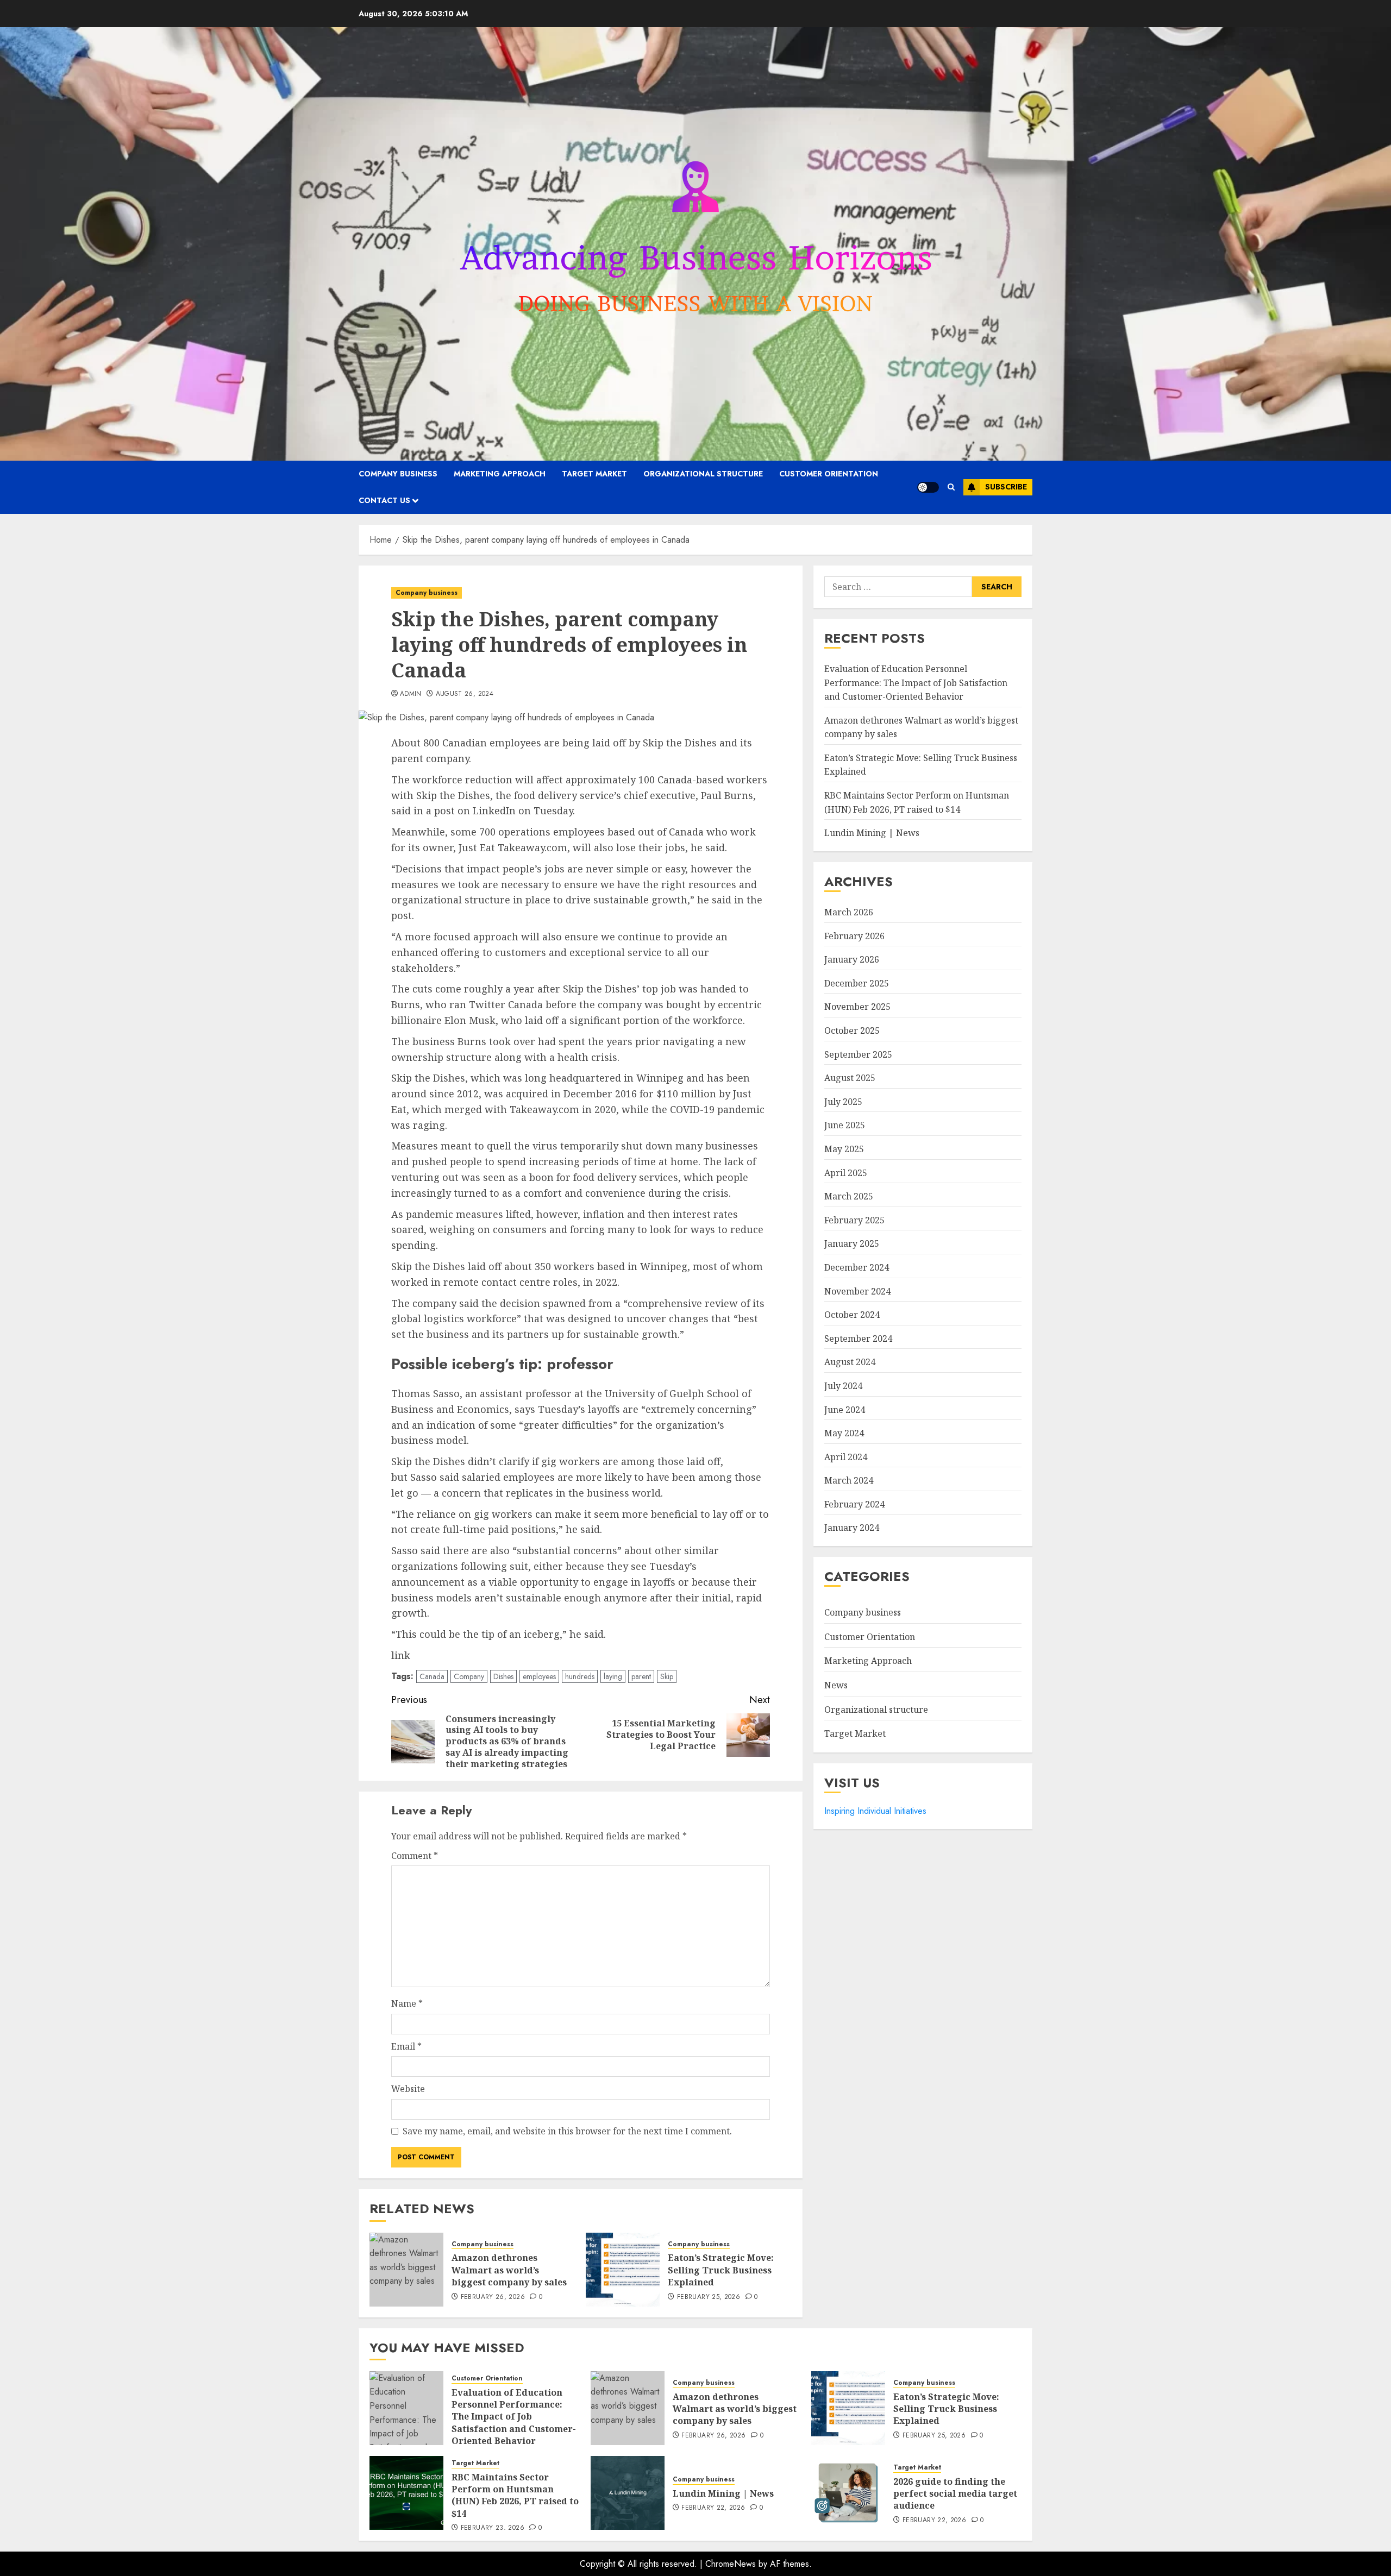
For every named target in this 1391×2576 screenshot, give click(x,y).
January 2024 (852, 1528)
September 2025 (858, 1054)
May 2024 (844, 1434)
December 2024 (857, 1267)
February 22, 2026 (713, 2508)
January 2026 (852, 960)
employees (539, 1676)
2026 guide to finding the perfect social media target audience (955, 2494)
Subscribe (1006, 487)
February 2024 (854, 1504)
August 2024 (850, 1362)
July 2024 (843, 1386)
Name (407, 2003)
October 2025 (852, 1031)
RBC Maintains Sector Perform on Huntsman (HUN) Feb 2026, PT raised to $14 (515, 2495)
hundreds (580, 1676)
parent (641, 1676)
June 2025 (845, 1126)
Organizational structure (703, 474)
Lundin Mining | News (872, 833)
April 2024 (846, 1457)
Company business (398, 474)
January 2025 (852, 1244)
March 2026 (849, 913)
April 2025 (846, 1173)
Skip (667, 1676)
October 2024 (852, 1315)
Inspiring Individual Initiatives (875, 1811)
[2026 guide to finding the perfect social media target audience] (848, 2493)
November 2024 (857, 1291)
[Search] (951, 487)
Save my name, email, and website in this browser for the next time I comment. (567, 2131)
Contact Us (384, 500)
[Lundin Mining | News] (628, 2493)
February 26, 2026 (493, 2297)
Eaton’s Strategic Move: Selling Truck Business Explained (721, 2270)
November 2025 (857, 1007)
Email (406, 2046)
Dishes (503, 1676)
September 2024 (858, 1339)
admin (411, 694)
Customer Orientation (829, 474)
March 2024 (849, 1481)
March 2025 (849, 1197)
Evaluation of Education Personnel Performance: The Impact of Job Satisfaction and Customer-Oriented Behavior (916, 683)
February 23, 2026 (493, 2528)
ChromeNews (731, 2564)
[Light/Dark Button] (928, 487)
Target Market (594, 474)
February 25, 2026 (709, 2297)
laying (613, 1676)
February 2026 (854, 936)
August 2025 (850, 1078)
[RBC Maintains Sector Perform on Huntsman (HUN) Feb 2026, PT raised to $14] (406, 2493)
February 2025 (854, 1220)
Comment (415, 1856)
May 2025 (844, 1149)
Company (469, 1676)
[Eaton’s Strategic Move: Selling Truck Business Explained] (623, 2270)
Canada (432, 1676)
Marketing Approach (500, 474)
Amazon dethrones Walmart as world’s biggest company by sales (509, 2270)
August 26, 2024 (465, 694)
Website (408, 2089)
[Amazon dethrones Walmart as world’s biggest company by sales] (406, 2270)
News (836, 1686)
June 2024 (845, 1410)
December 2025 (857, 983)
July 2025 (843, 1102)
